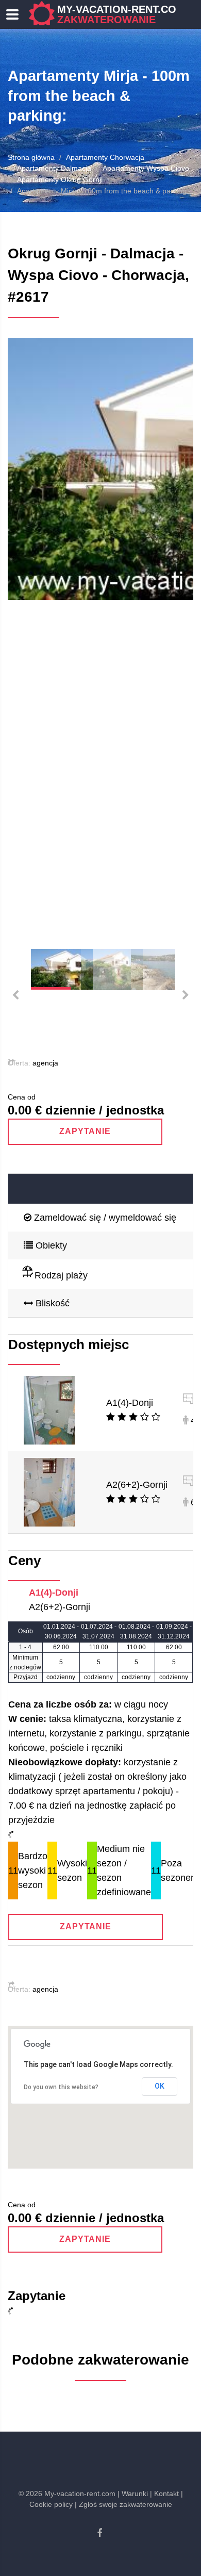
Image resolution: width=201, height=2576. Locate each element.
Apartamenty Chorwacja (105, 157)
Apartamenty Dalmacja (54, 168)
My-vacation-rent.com (121, 14)
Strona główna (31, 157)
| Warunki (133, 2493)
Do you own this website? (61, 2087)
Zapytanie (85, 1131)
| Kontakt (164, 2493)
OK (160, 2086)
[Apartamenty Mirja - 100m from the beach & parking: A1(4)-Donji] (49, 1409)
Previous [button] (28, 635)
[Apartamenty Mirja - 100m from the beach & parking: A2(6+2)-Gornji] (49, 1491)
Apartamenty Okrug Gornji (60, 179)
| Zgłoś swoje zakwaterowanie (123, 2504)
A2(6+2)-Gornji (137, 1485)
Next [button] (173, 635)
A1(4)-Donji (130, 1403)
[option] (100, 469)
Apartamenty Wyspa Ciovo (146, 168)
